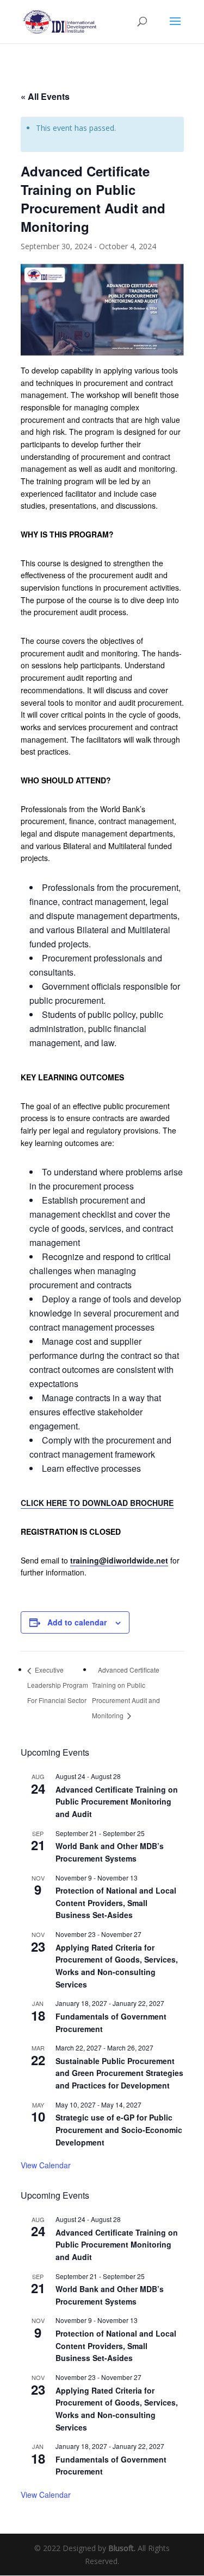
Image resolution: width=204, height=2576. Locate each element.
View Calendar (46, 2165)
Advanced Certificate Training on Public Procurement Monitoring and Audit (117, 1802)
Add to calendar (77, 1622)
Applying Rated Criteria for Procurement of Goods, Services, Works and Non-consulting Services (117, 1966)
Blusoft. (122, 2548)
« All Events (45, 96)
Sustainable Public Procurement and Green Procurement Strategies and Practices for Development (119, 2073)
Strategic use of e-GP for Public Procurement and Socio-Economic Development (119, 2129)
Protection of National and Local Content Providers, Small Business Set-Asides (116, 1903)
